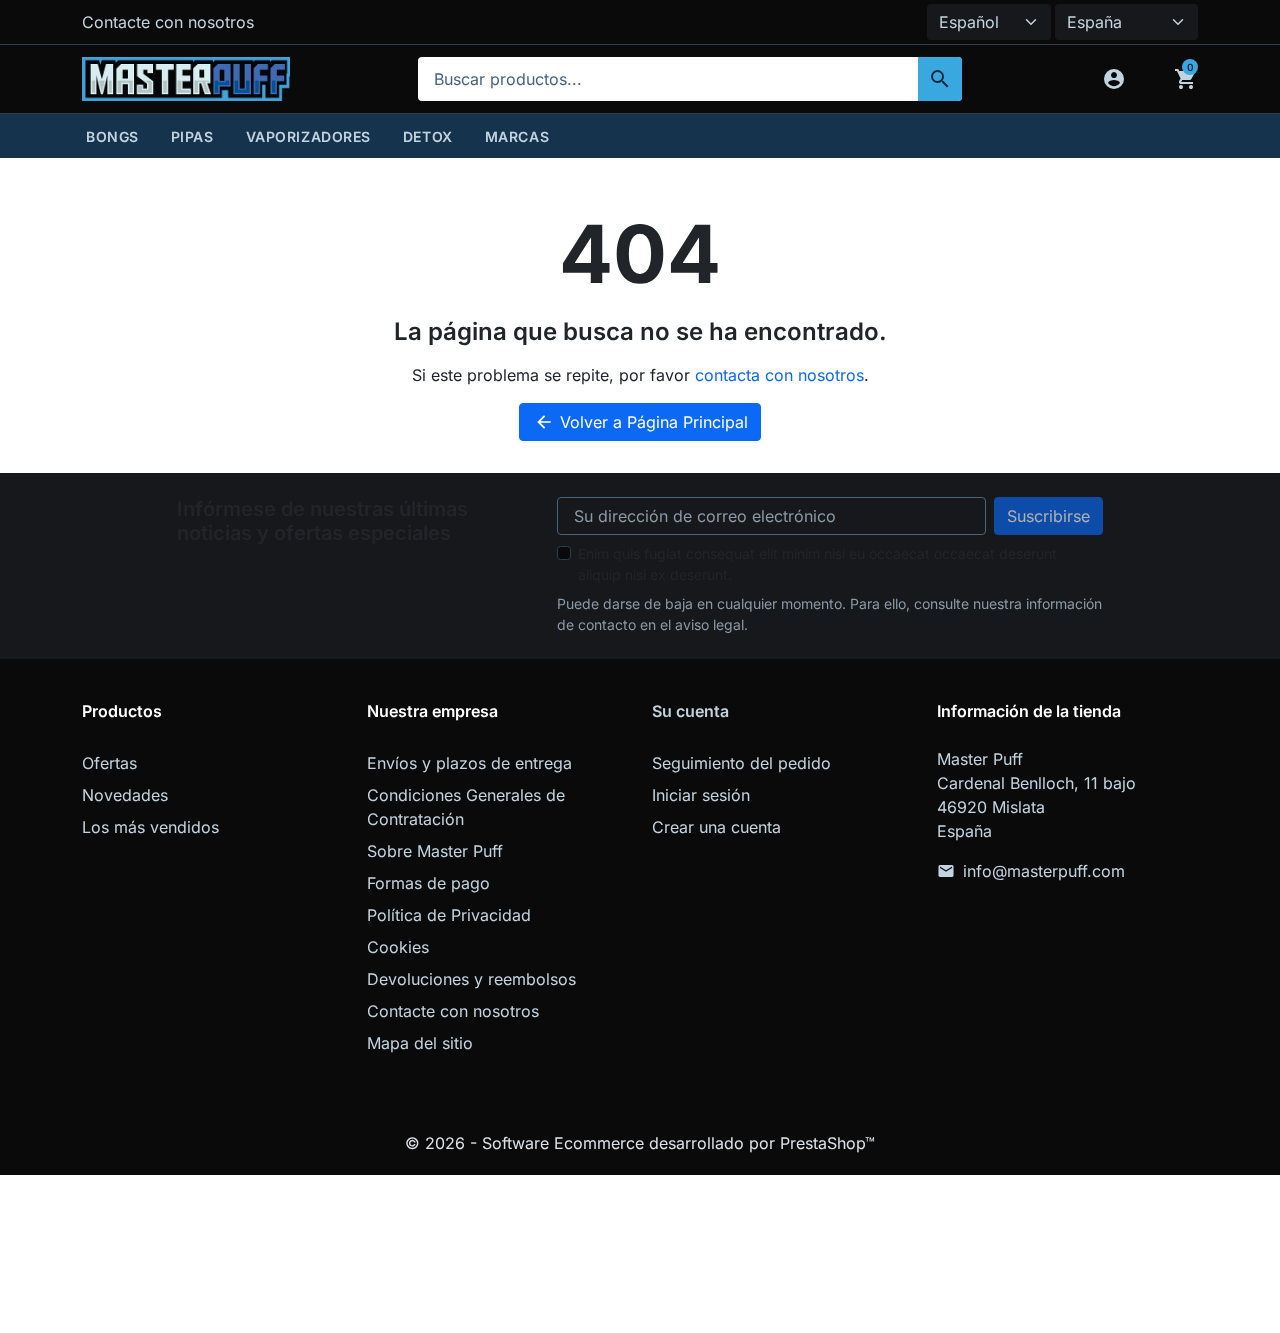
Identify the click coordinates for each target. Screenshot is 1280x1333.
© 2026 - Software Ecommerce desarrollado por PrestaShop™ (640, 1143)
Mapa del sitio (420, 1043)
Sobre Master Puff (435, 851)
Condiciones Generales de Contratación (466, 807)
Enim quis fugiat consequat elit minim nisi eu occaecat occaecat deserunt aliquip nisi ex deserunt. (817, 564)
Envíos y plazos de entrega (469, 763)
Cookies (398, 947)
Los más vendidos (150, 827)
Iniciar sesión (701, 795)
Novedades (125, 795)
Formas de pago (428, 883)
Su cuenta (690, 711)
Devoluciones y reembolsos (471, 979)
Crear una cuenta (716, 827)
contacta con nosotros (779, 375)
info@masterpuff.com (1044, 871)
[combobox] (690, 79)
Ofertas (109, 763)
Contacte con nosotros (168, 22)
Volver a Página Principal (641, 422)
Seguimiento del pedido (741, 763)
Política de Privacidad (449, 915)
